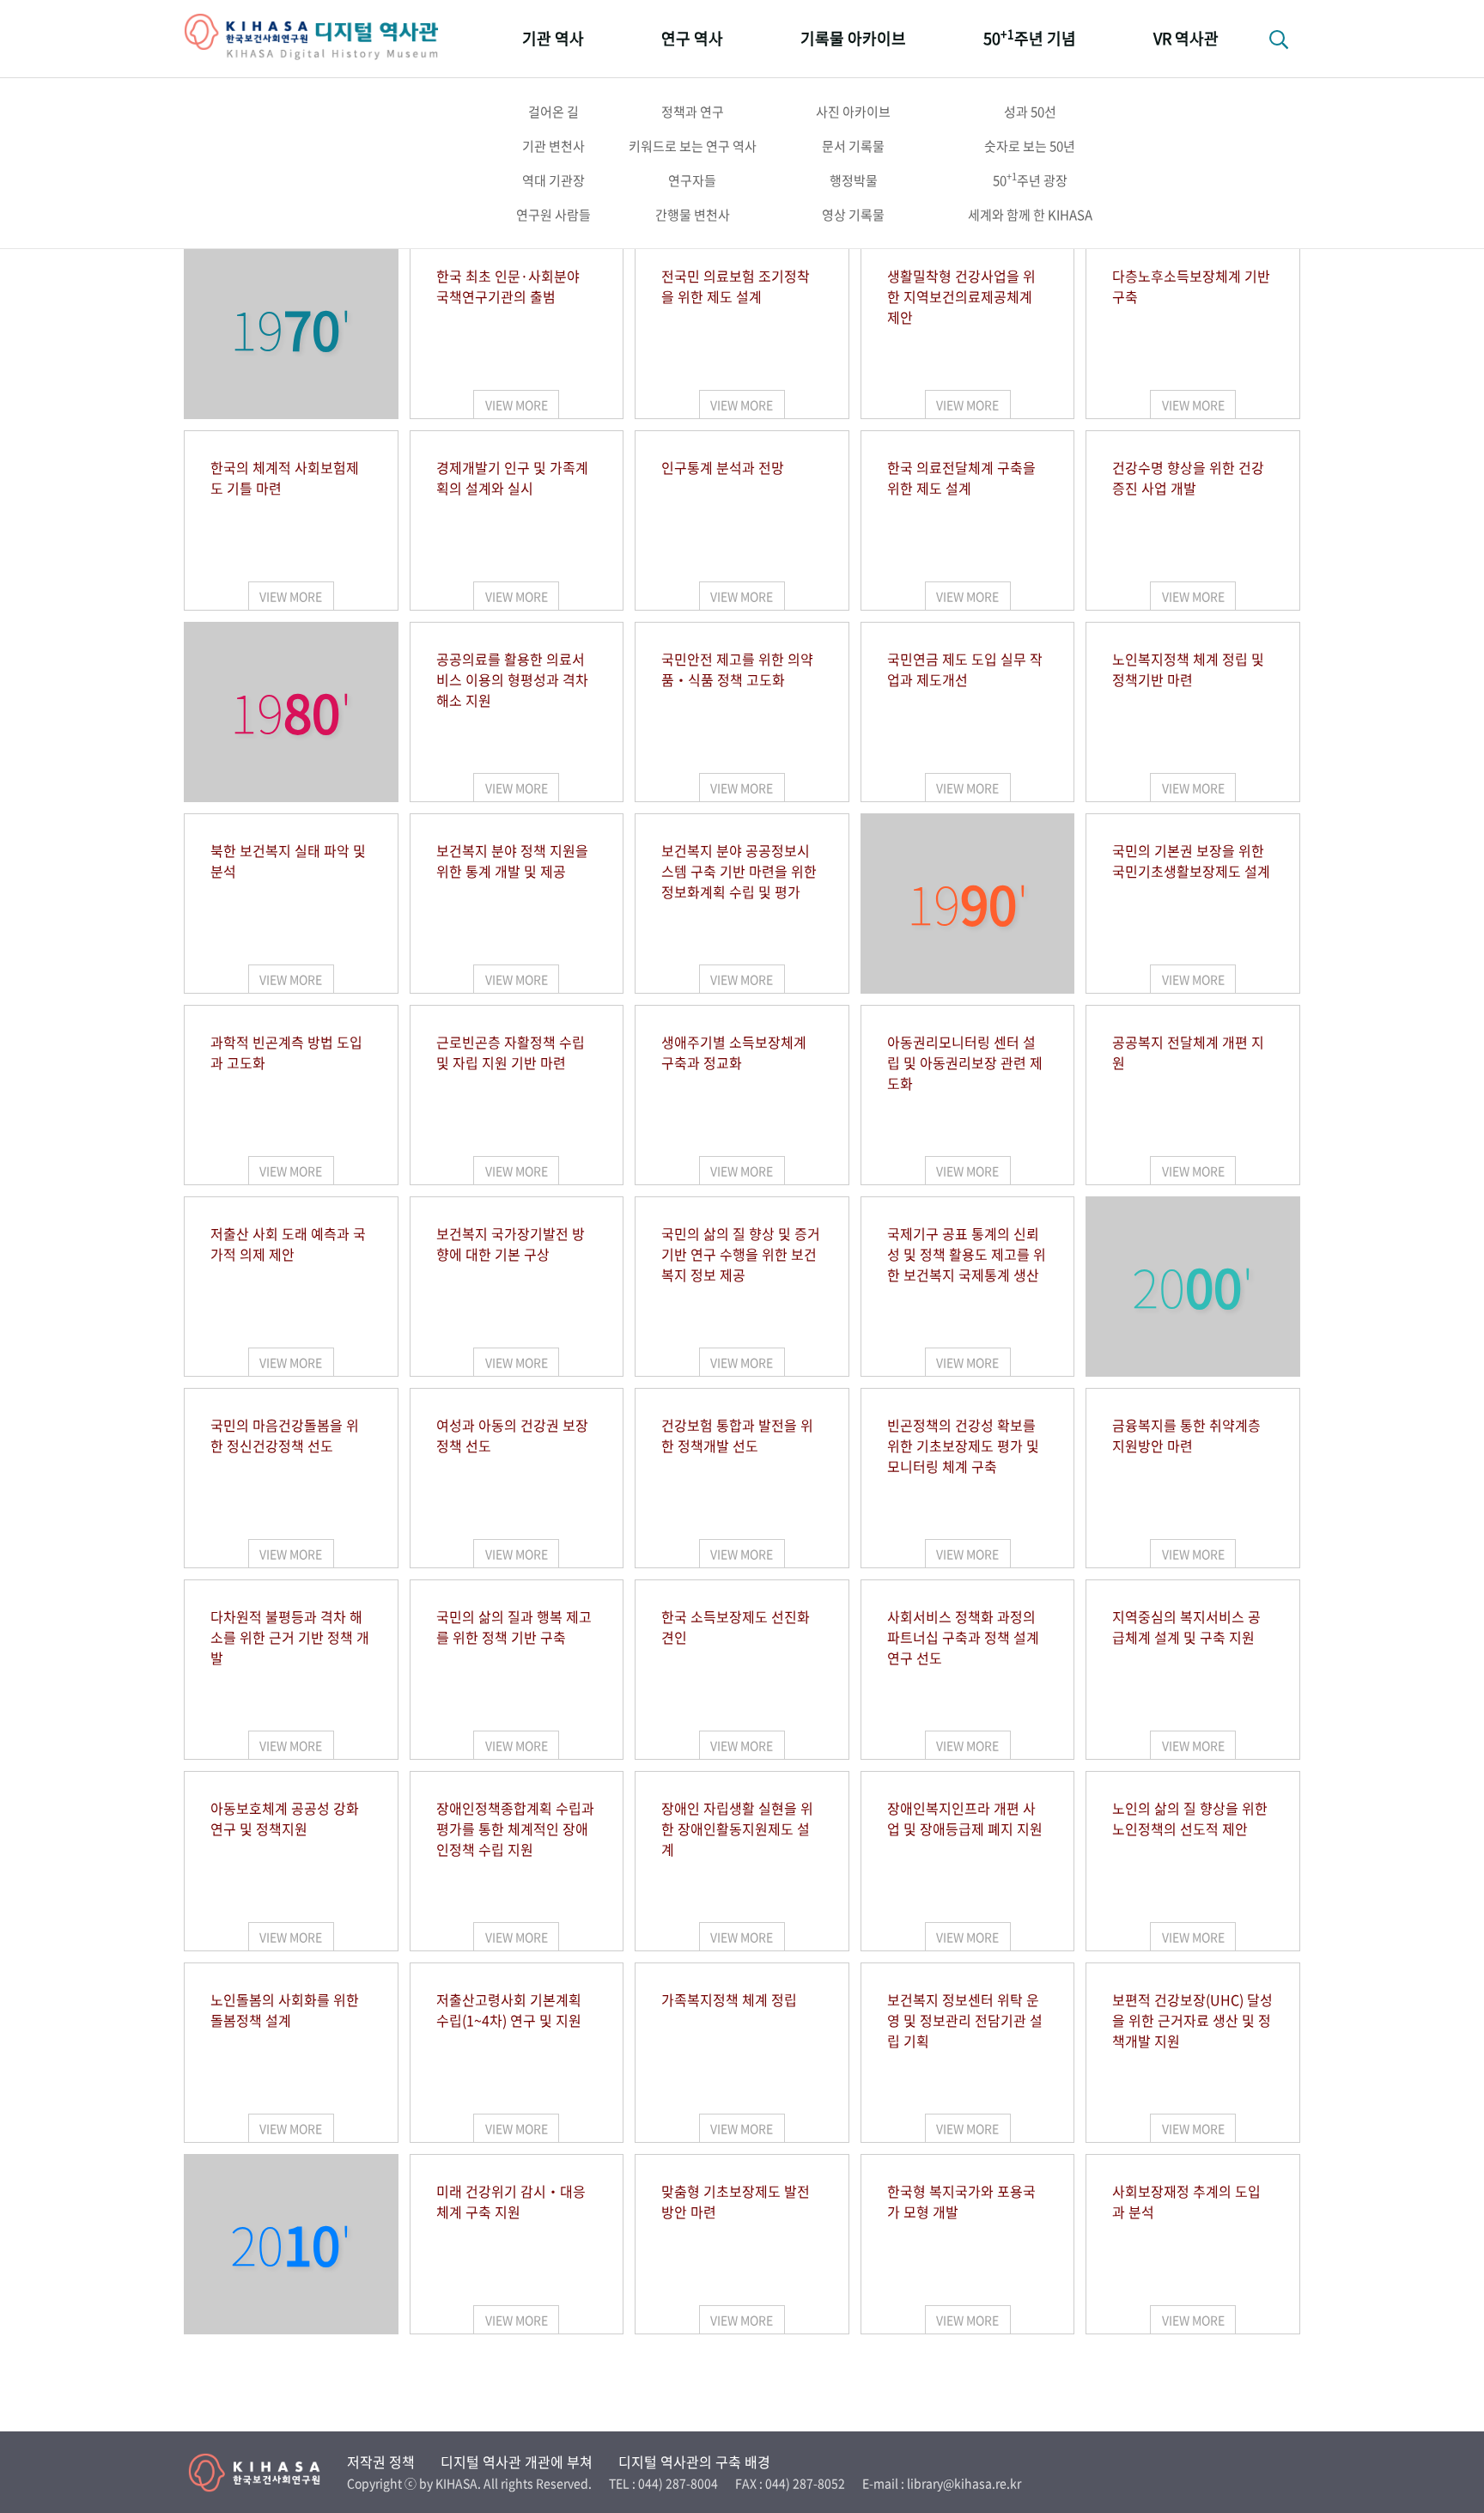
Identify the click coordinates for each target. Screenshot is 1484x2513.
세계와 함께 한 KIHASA (1030, 215)
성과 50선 (1030, 112)
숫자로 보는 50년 (1030, 146)
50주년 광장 (1030, 179)
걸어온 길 (553, 112)
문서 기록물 (853, 146)
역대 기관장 (553, 180)
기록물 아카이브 (853, 38)
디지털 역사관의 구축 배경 (694, 2461)
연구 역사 (692, 38)
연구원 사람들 (553, 215)
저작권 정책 (381, 2461)
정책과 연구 (693, 112)
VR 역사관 (1186, 38)
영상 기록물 (853, 215)
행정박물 (854, 180)
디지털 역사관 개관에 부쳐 (517, 2461)
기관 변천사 (553, 146)
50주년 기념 (1030, 37)
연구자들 (692, 180)
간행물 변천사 (693, 215)
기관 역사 (553, 38)
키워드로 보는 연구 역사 (693, 146)
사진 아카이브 (853, 112)
